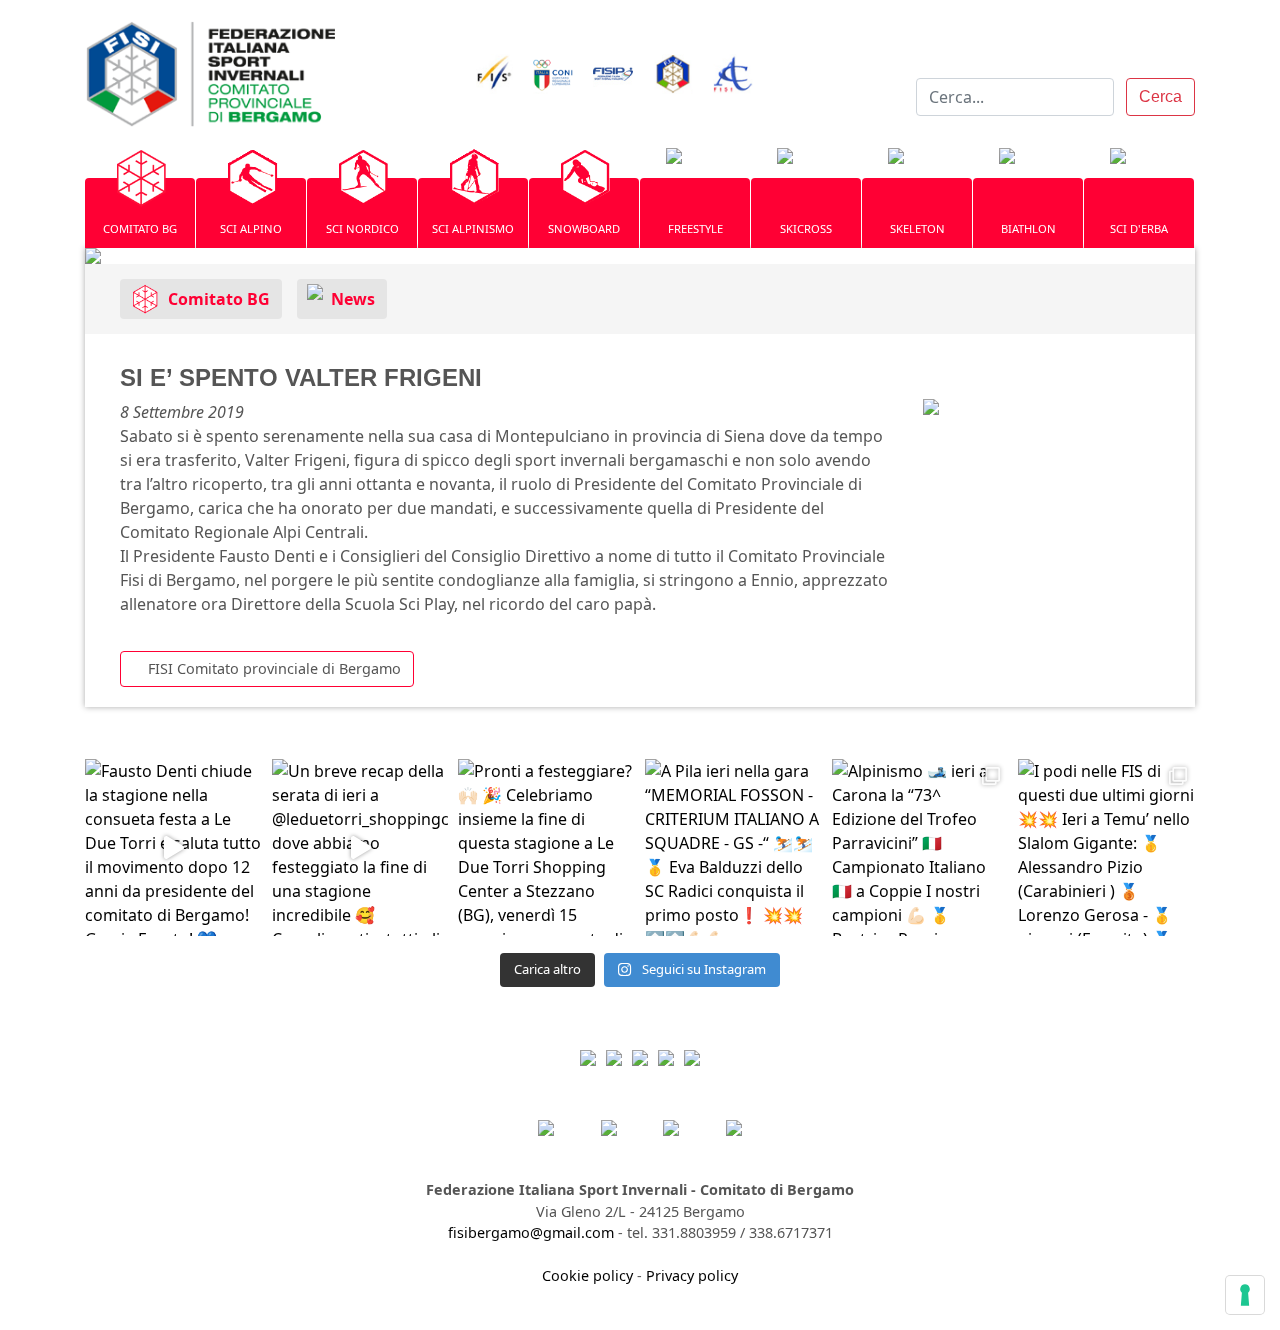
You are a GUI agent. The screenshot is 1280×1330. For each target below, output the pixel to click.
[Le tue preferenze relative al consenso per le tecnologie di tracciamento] (1245, 1295)
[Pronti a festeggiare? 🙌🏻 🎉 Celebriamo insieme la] (546, 847)
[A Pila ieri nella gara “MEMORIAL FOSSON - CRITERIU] (733, 847)
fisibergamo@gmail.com (531, 1232)
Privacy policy (692, 1275)
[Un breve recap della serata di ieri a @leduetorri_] (360, 847)
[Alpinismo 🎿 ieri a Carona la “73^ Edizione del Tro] (920, 847)
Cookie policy (587, 1275)
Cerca (1160, 96)
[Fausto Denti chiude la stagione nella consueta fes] (173, 847)
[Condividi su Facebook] (958, 399)
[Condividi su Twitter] (997, 399)
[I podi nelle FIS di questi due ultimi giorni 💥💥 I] (1106, 847)
